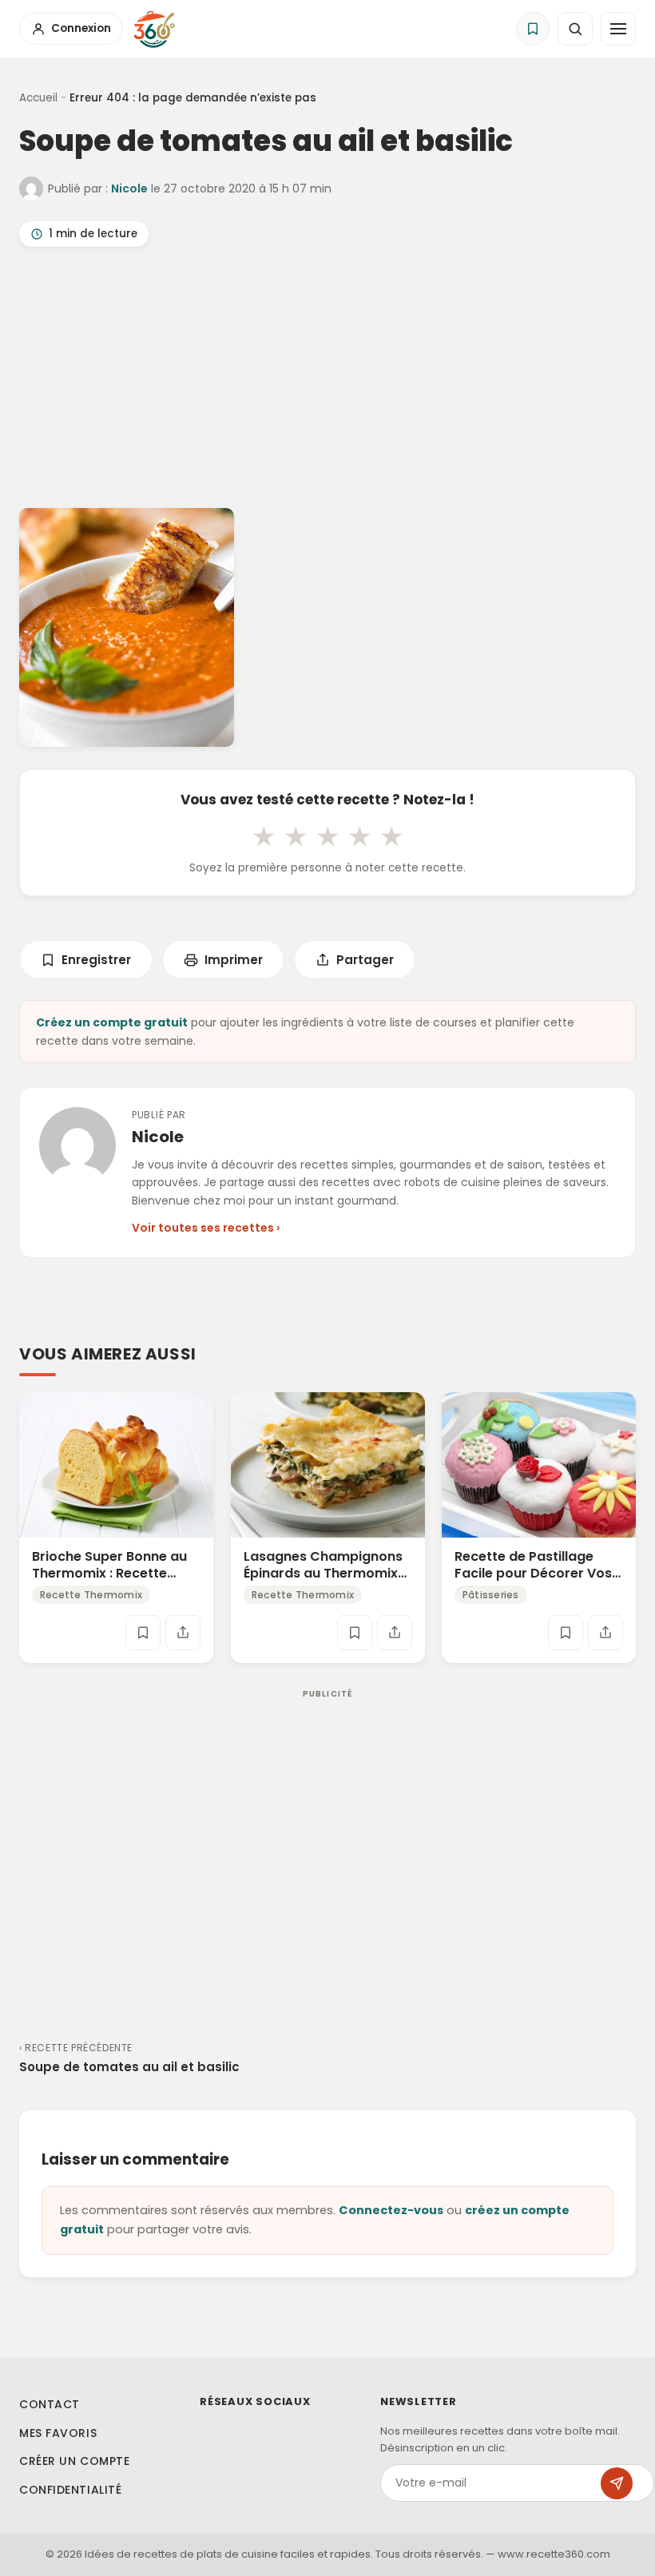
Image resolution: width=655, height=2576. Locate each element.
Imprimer (234, 960)
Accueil (38, 98)
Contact (50, 2404)
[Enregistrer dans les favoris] (143, 1633)
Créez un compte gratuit (112, 1022)
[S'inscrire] (617, 2483)
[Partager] (183, 1633)
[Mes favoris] (533, 29)
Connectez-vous (391, 2210)
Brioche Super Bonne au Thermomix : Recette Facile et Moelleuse (109, 1573)
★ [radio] (264, 836)
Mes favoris (58, 2433)
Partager (365, 960)
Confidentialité (70, 2490)
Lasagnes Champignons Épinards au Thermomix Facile (323, 1573)
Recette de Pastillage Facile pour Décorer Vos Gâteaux (533, 1573)
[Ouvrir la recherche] (575, 29)
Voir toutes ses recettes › (206, 1228)
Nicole (129, 189)
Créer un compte (74, 2461)
